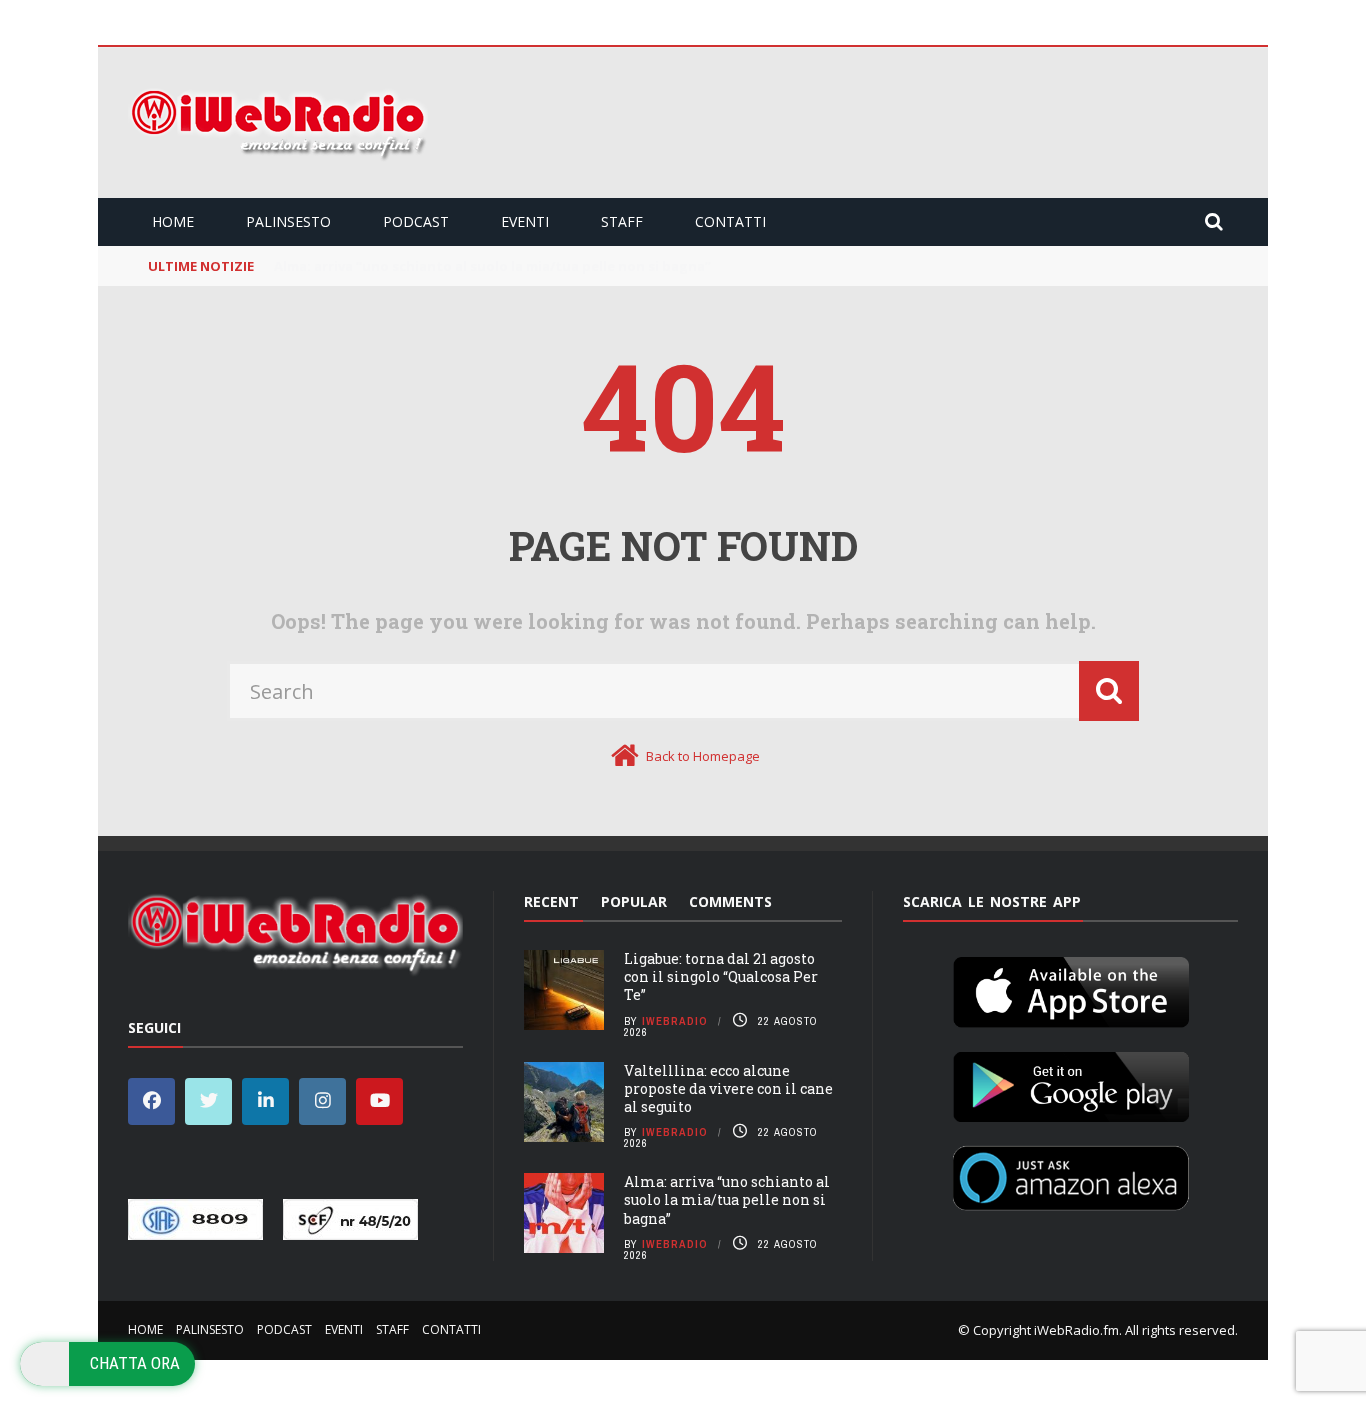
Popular (634, 901)
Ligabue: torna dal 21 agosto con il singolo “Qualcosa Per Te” (721, 976)
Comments (730, 901)
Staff (622, 221)
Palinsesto (288, 221)
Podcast (416, 221)
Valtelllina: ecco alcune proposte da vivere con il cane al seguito (728, 1088)
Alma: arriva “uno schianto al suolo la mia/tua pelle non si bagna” (727, 1199)
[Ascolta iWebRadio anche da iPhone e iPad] (1071, 988)
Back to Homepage (703, 756)
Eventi (525, 221)
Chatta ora (135, 1363)
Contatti (730, 221)
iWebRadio (675, 1021)
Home (173, 221)
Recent (551, 901)
